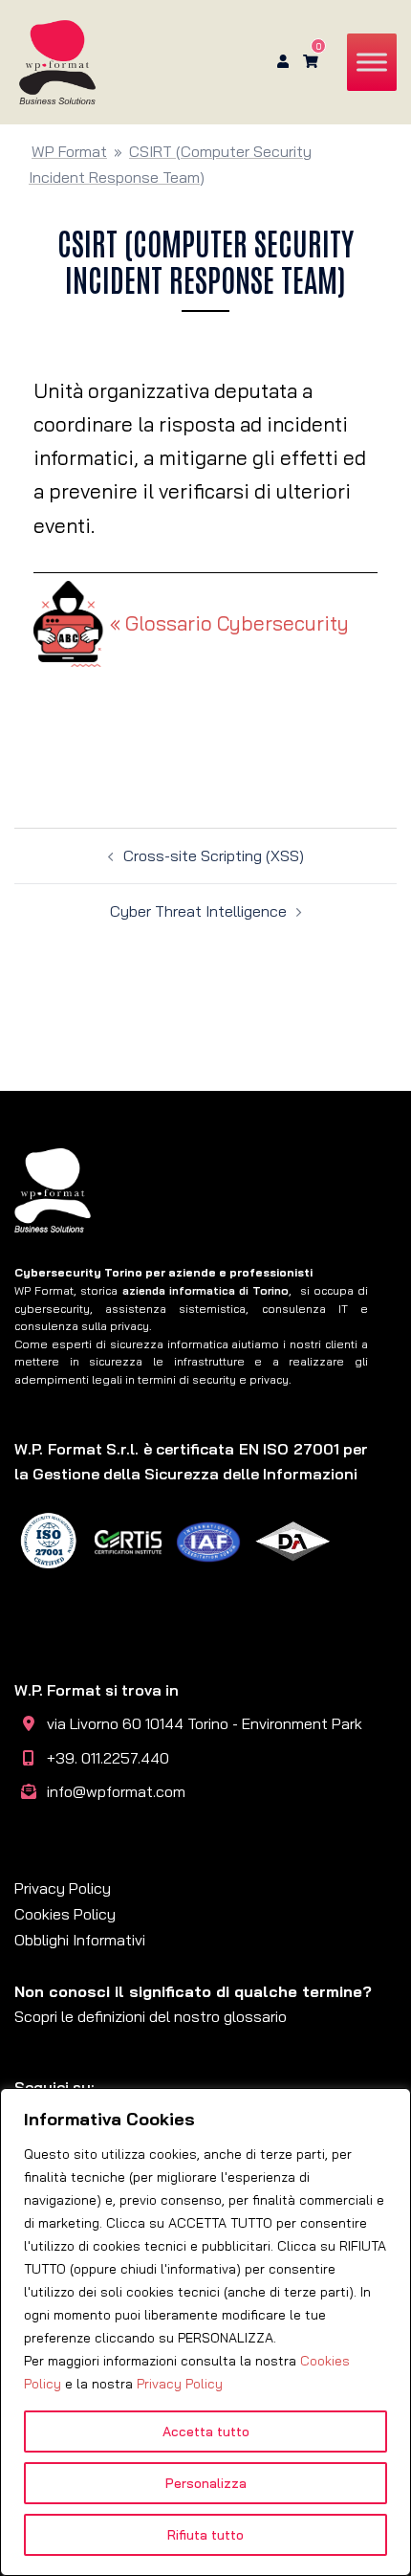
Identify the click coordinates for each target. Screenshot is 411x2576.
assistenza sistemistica (175, 1309)
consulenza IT (305, 1309)
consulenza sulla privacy (82, 1326)
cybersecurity (52, 1309)
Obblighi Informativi (80, 1940)
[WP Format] (57, 60)
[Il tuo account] (281, 63)
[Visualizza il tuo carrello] (311, 61)
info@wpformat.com (116, 1791)
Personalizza (206, 2483)
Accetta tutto (206, 2432)
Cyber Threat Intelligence (198, 911)
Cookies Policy (65, 1914)
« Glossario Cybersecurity (229, 623)
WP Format (69, 151)
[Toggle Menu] (372, 62)
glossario (255, 2016)
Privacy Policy (180, 2384)
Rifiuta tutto (205, 2535)
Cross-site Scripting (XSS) (214, 855)
